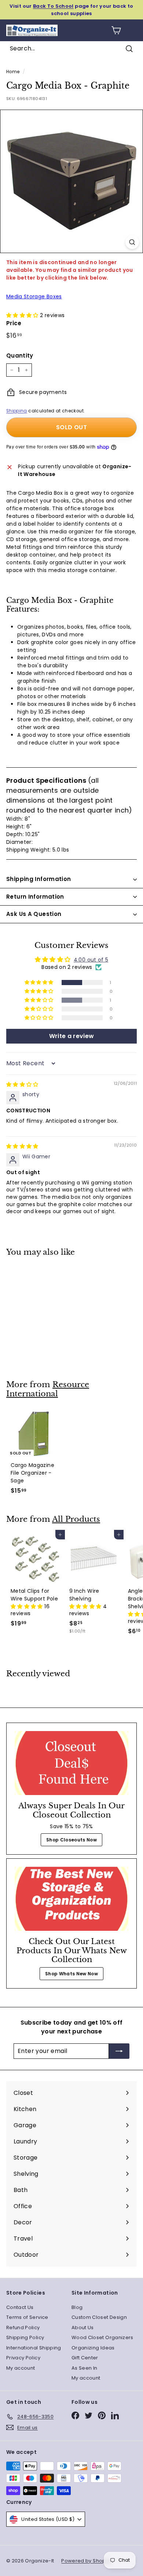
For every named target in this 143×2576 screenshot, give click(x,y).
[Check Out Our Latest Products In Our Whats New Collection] (71, 1899)
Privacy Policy (23, 2358)
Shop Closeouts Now (71, 1840)
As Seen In (85, 2368)
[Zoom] (132, 242)
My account (21, 2368)
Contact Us (20, 2307)
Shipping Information (39, 879)
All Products (76, 1519)
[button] (23, 315)
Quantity (20, 356)
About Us (83, 2328)
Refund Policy (23, 2328)
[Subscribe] (119, 2051)
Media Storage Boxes (34, 296)
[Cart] (116, 30)
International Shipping (34, 2348)
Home (13, 72)
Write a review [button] (72, 1036)
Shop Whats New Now (71, 1974)
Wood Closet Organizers (102, 2337)
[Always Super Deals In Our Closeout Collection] (71, 1763)
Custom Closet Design (99, 2317)
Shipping (17, 411)
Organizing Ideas (93, 2348)
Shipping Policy (25, 2337)
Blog (77, 2307)
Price (14, 323)
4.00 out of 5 (91, 960)
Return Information (35, 897)
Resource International (48, 1389)
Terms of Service (27, 2317)
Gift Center (85, 2358)
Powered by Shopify (86, 2561)
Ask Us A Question (34, 914)
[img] (22, 1084)
